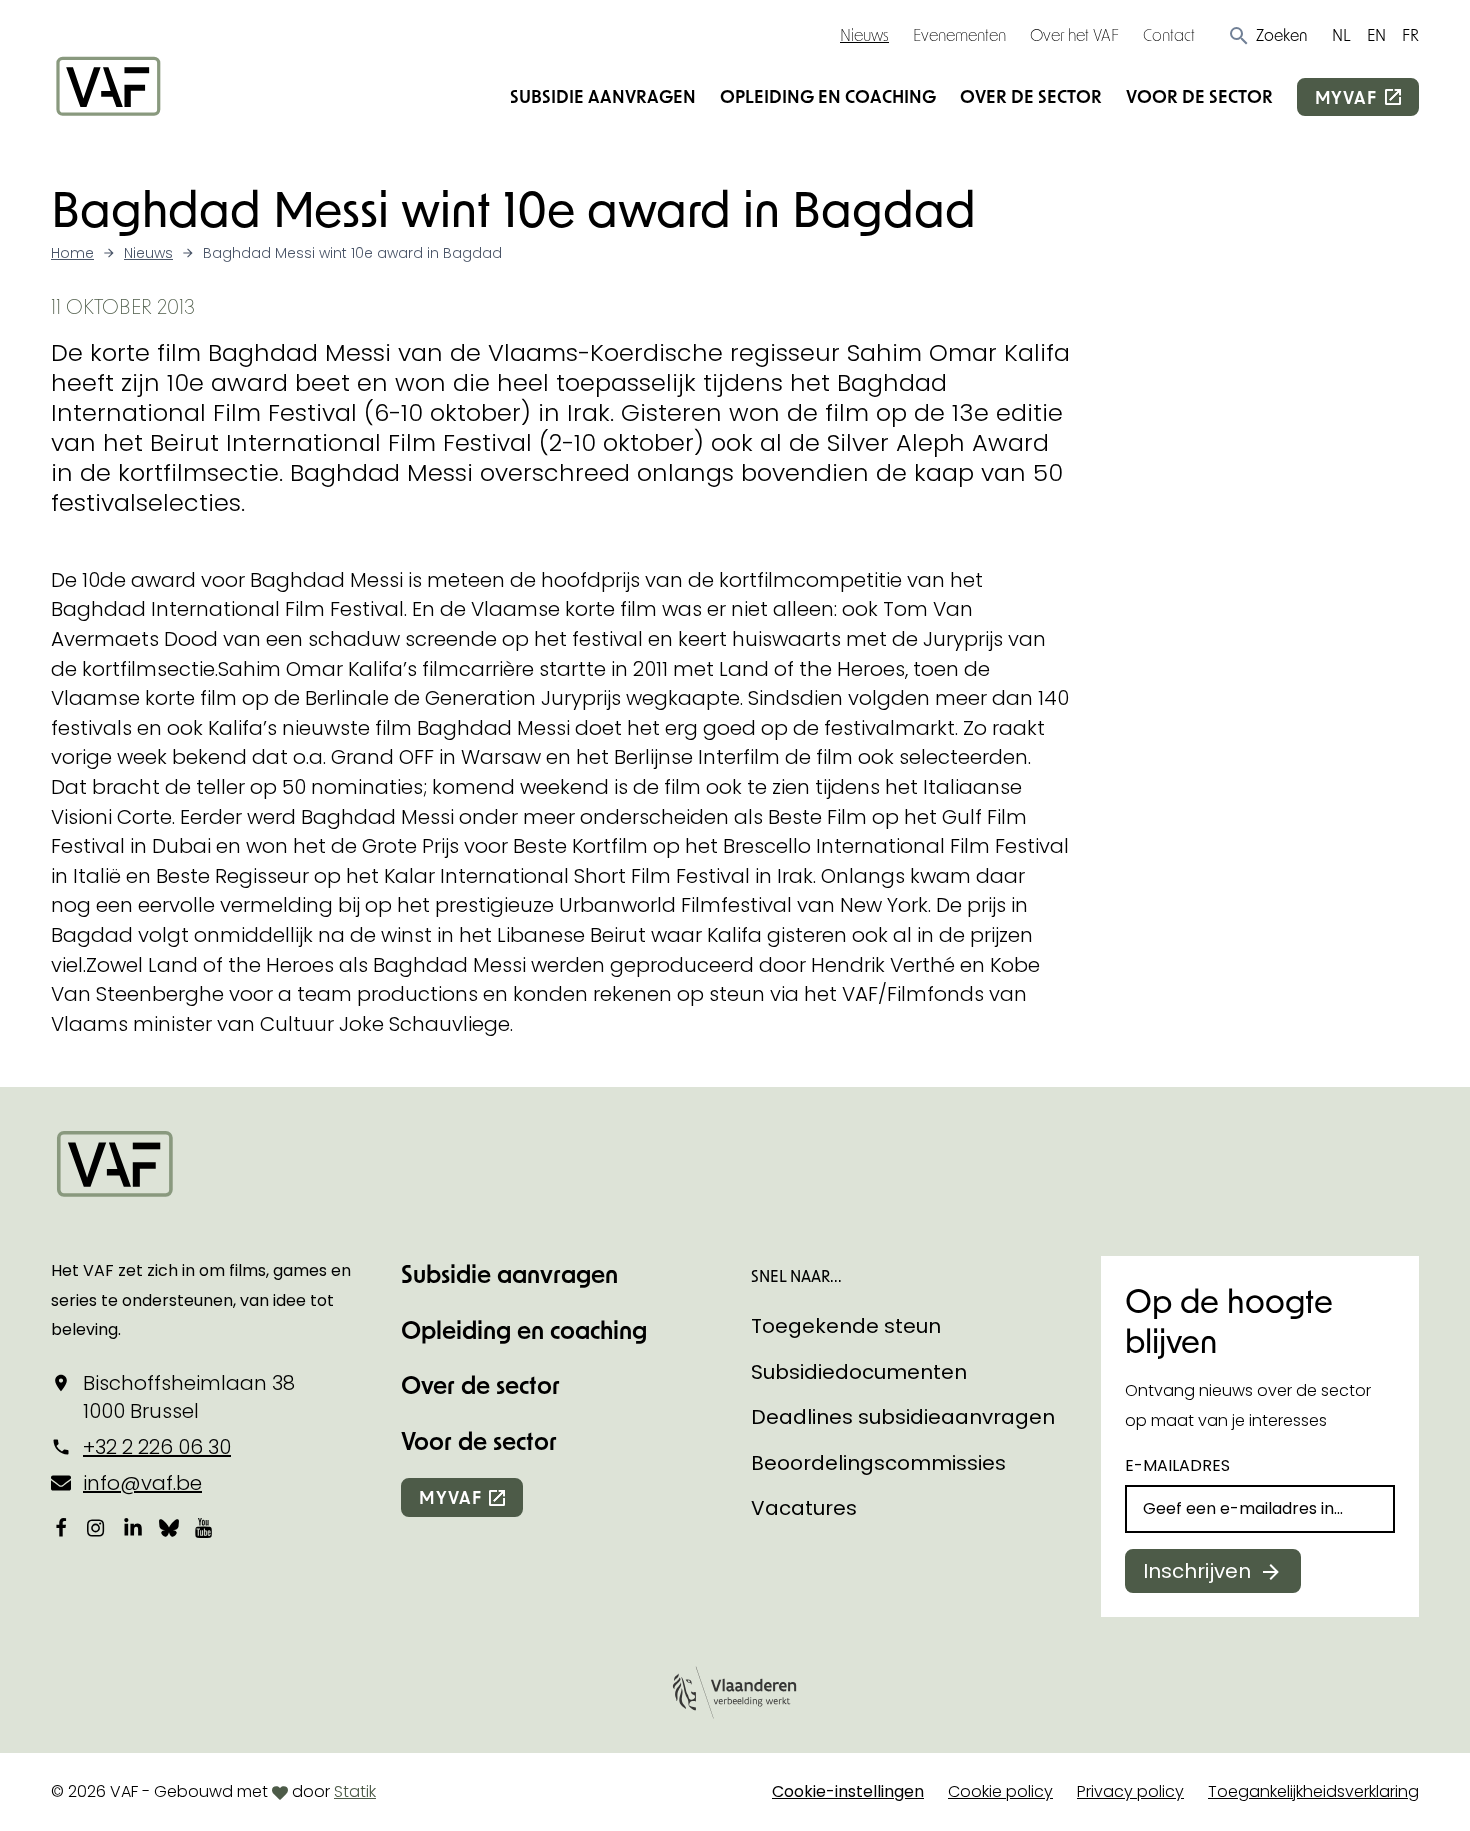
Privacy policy (1130, 1791)
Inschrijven (1197, 1571)
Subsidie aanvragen (603, 96)
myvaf (1346, 97)
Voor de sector (1199, 96)
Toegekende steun (846, 1326)
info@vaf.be (142, 1483)
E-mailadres (1177, 1465)
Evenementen (959, 34)
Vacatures (804, 1508)
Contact (1169, 34)
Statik (355, 1791)
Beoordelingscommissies (878, 1463)
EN (1376, 34)
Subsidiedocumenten (859, 1372)
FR (1410, 34)
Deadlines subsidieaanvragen (903, 1417)
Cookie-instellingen (848, 1791)
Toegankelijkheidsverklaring (1313, 1791)
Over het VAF (1074, 34)
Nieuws (864, 34)
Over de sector (1031, 96)
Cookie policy (1000, 1791)
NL (1341, 34)
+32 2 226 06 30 (157, 1447)
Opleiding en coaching (828, 96)
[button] (1267, 35)
